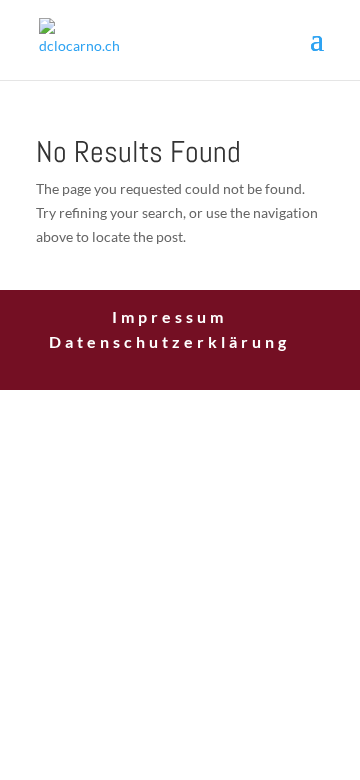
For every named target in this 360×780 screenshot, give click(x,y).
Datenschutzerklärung (169, 341)
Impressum (169, 316)
